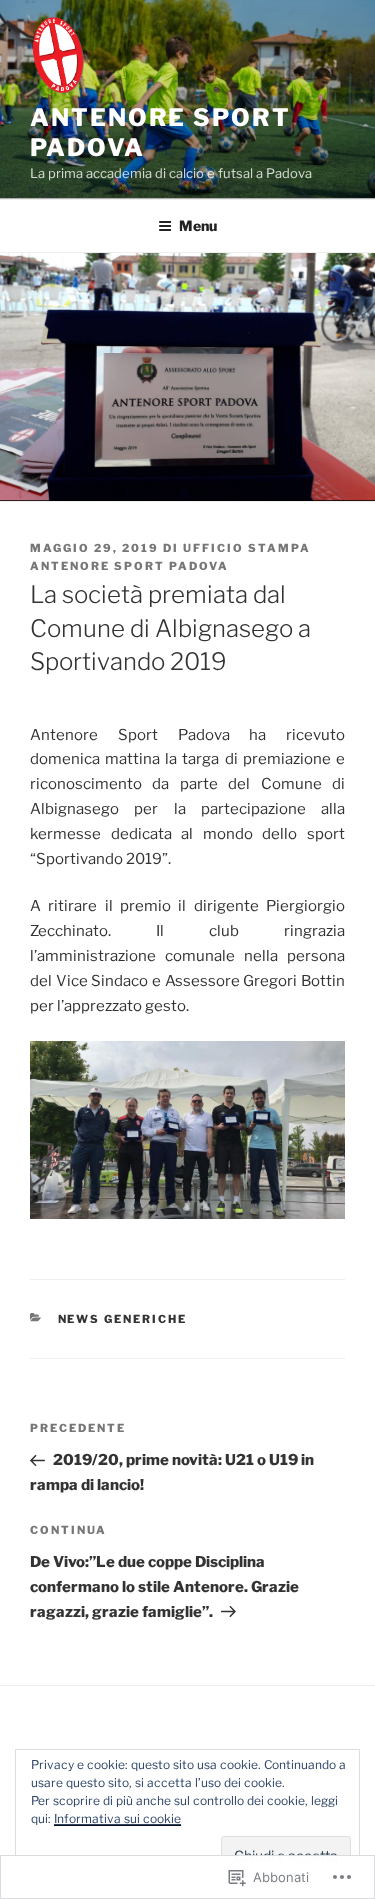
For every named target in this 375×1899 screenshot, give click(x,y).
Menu (198, 225)
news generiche (123, 1319)
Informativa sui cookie (117, 1818)
